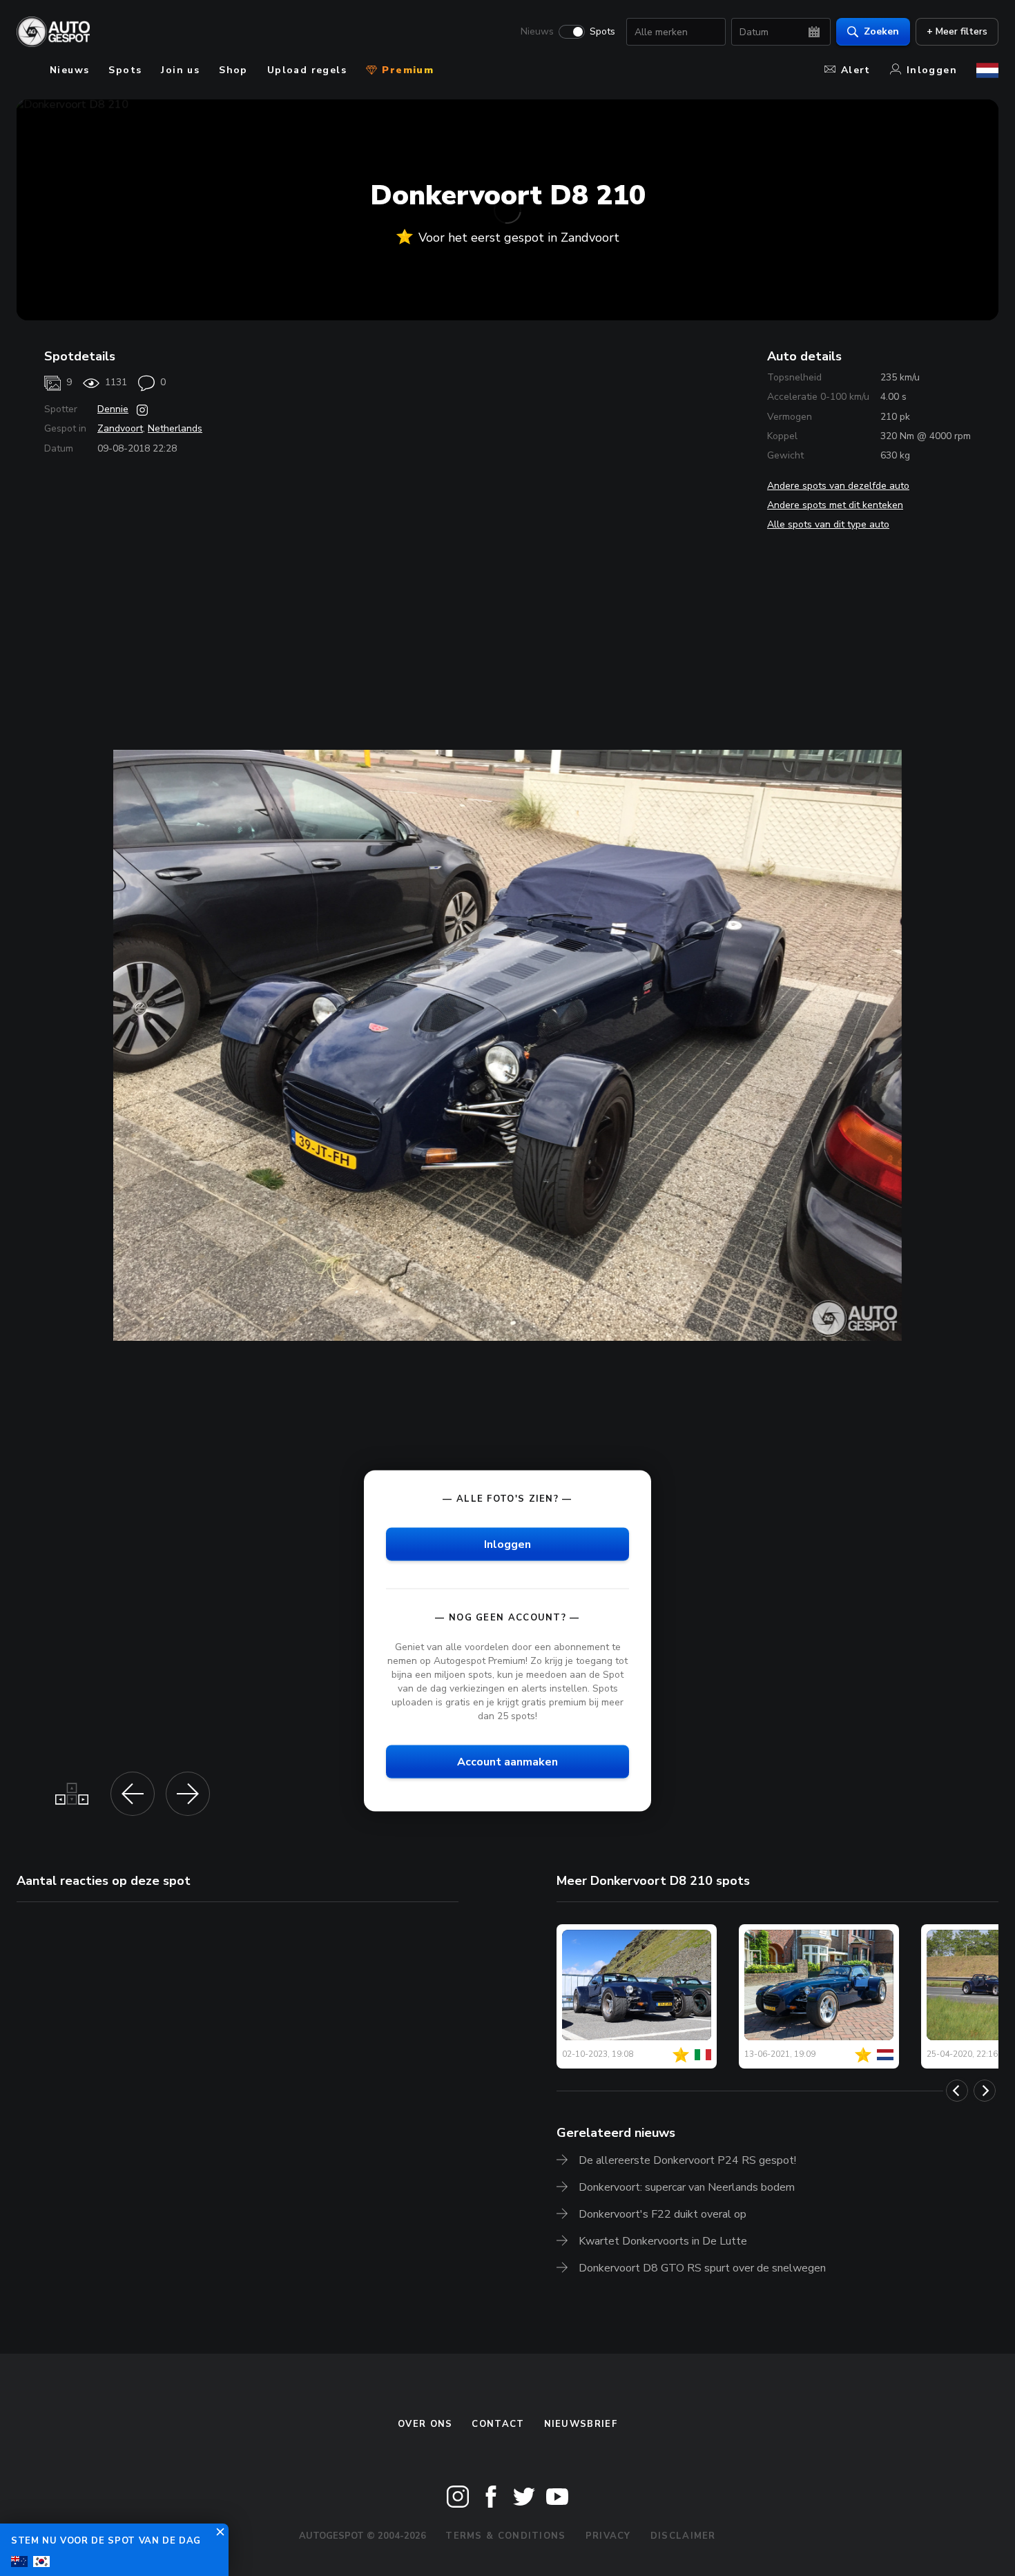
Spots (602, 32)
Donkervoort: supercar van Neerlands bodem (687, 2187)
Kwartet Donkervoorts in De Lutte (663, 2241)
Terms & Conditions (505, 2536)
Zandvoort (120, 428)
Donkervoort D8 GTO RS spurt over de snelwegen (702, 2268)
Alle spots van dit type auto (828, 524)
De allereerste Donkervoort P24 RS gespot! (687, 2160)
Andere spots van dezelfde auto (838, 486)
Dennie (113, 409)
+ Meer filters (957, 31)
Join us (180, 70)
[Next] (985, 2091)
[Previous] (957, 2091)
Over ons (425, 2424)
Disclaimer (683, 2536)
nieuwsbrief (581, 2424)
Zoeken (881, 31)
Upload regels (307, 70)
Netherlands (175, 428)
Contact (498, 2424)
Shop (233, 70)
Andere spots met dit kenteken (835, 505)
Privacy (608, 2536)
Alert (856, 70)
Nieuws (537, 32)
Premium (406, 70)
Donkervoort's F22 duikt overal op (663, 2214)
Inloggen (932, 70)
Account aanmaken (507, 1762)
